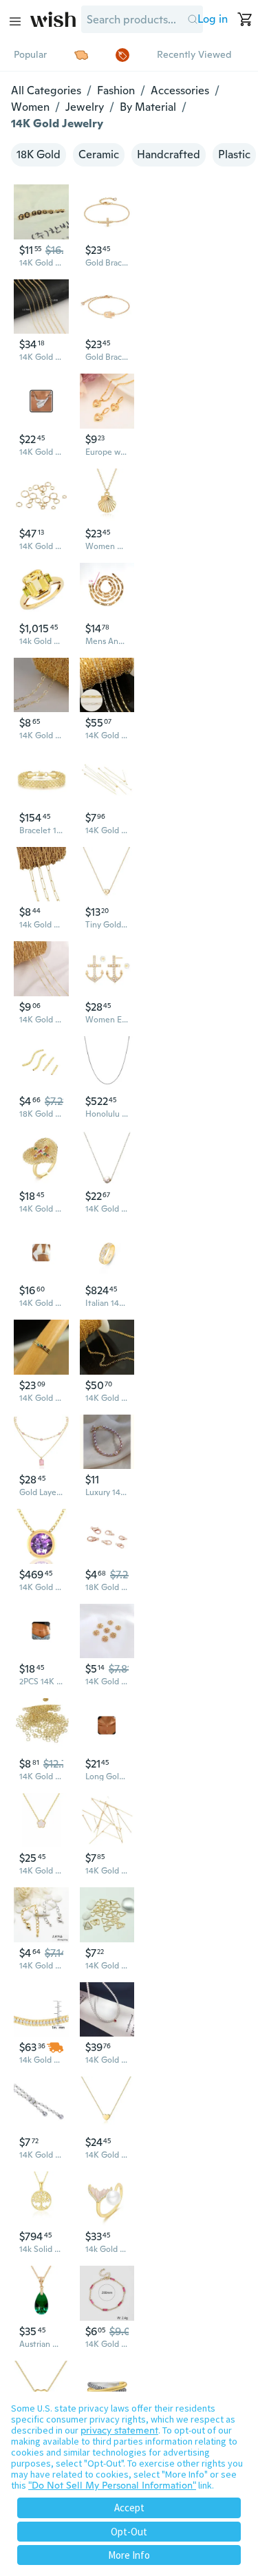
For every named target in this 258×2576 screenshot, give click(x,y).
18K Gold (39, 154)
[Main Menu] (15, 21)
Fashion (116, 90)
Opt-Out (129, 2532)
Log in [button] (213, 19)
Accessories (180, 90)
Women (30, 107)
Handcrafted (169, 154)
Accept (129, 2508)
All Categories (46, 90)
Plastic (234, 154)
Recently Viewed (194, 54)
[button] (192, 19)
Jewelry (85, 107)
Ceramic (99, 154)
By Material (148, 107)
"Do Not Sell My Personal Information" (112, 2485)
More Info (129, 2555)
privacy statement (119, 2430)
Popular (30, 54)
